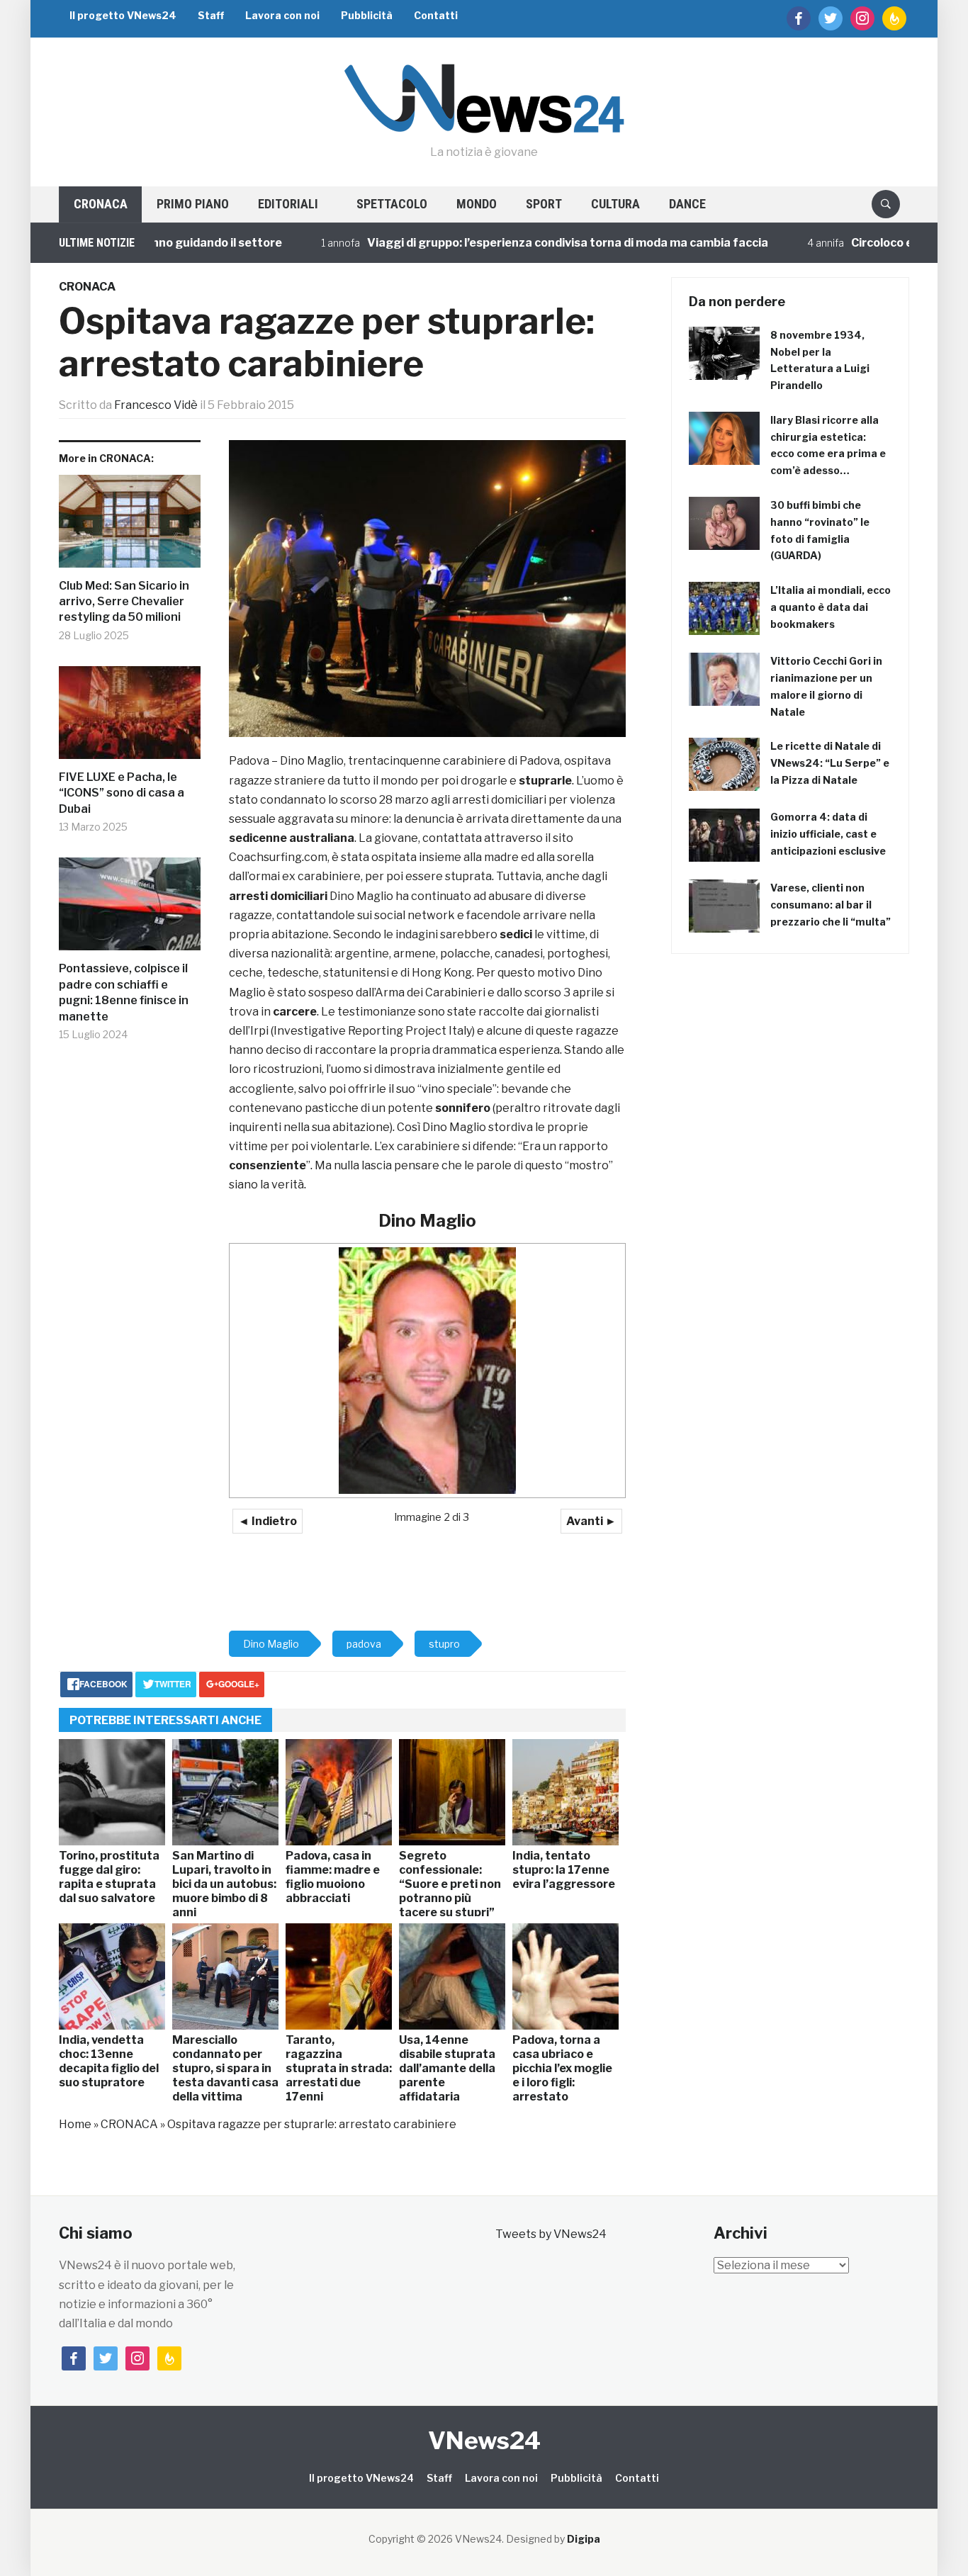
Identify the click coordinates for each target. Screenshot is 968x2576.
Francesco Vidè (156, 405)
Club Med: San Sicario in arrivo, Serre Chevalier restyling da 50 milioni (124, 602)
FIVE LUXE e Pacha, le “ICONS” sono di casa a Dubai (122, 793)
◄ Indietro (268, 1521)
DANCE (687, 204)
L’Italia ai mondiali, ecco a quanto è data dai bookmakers (831, 607)
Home (75, 2124)
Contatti (436, 15)
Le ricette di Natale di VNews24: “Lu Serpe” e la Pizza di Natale (830, 763)
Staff (211, 15)
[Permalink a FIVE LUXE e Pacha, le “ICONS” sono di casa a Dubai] (130, 718)
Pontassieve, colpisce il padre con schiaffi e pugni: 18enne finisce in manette (124, 992)
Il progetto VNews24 (123, 15)
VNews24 (484, 2440)
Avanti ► (591, 1521)
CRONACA (101, 204)
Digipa (584, 2539)
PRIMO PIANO (193, 204)
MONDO (477, 204)
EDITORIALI (288, 204)
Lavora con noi (282, 15)
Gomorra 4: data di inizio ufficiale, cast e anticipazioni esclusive (828, 834)
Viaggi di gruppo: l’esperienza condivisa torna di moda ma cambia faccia (521, 243)
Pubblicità (367, 15)
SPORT (544, 204)
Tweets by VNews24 (551, 2234)
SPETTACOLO (392, 204)
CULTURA (615, 204)
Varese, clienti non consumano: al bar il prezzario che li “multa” (831, 905)
